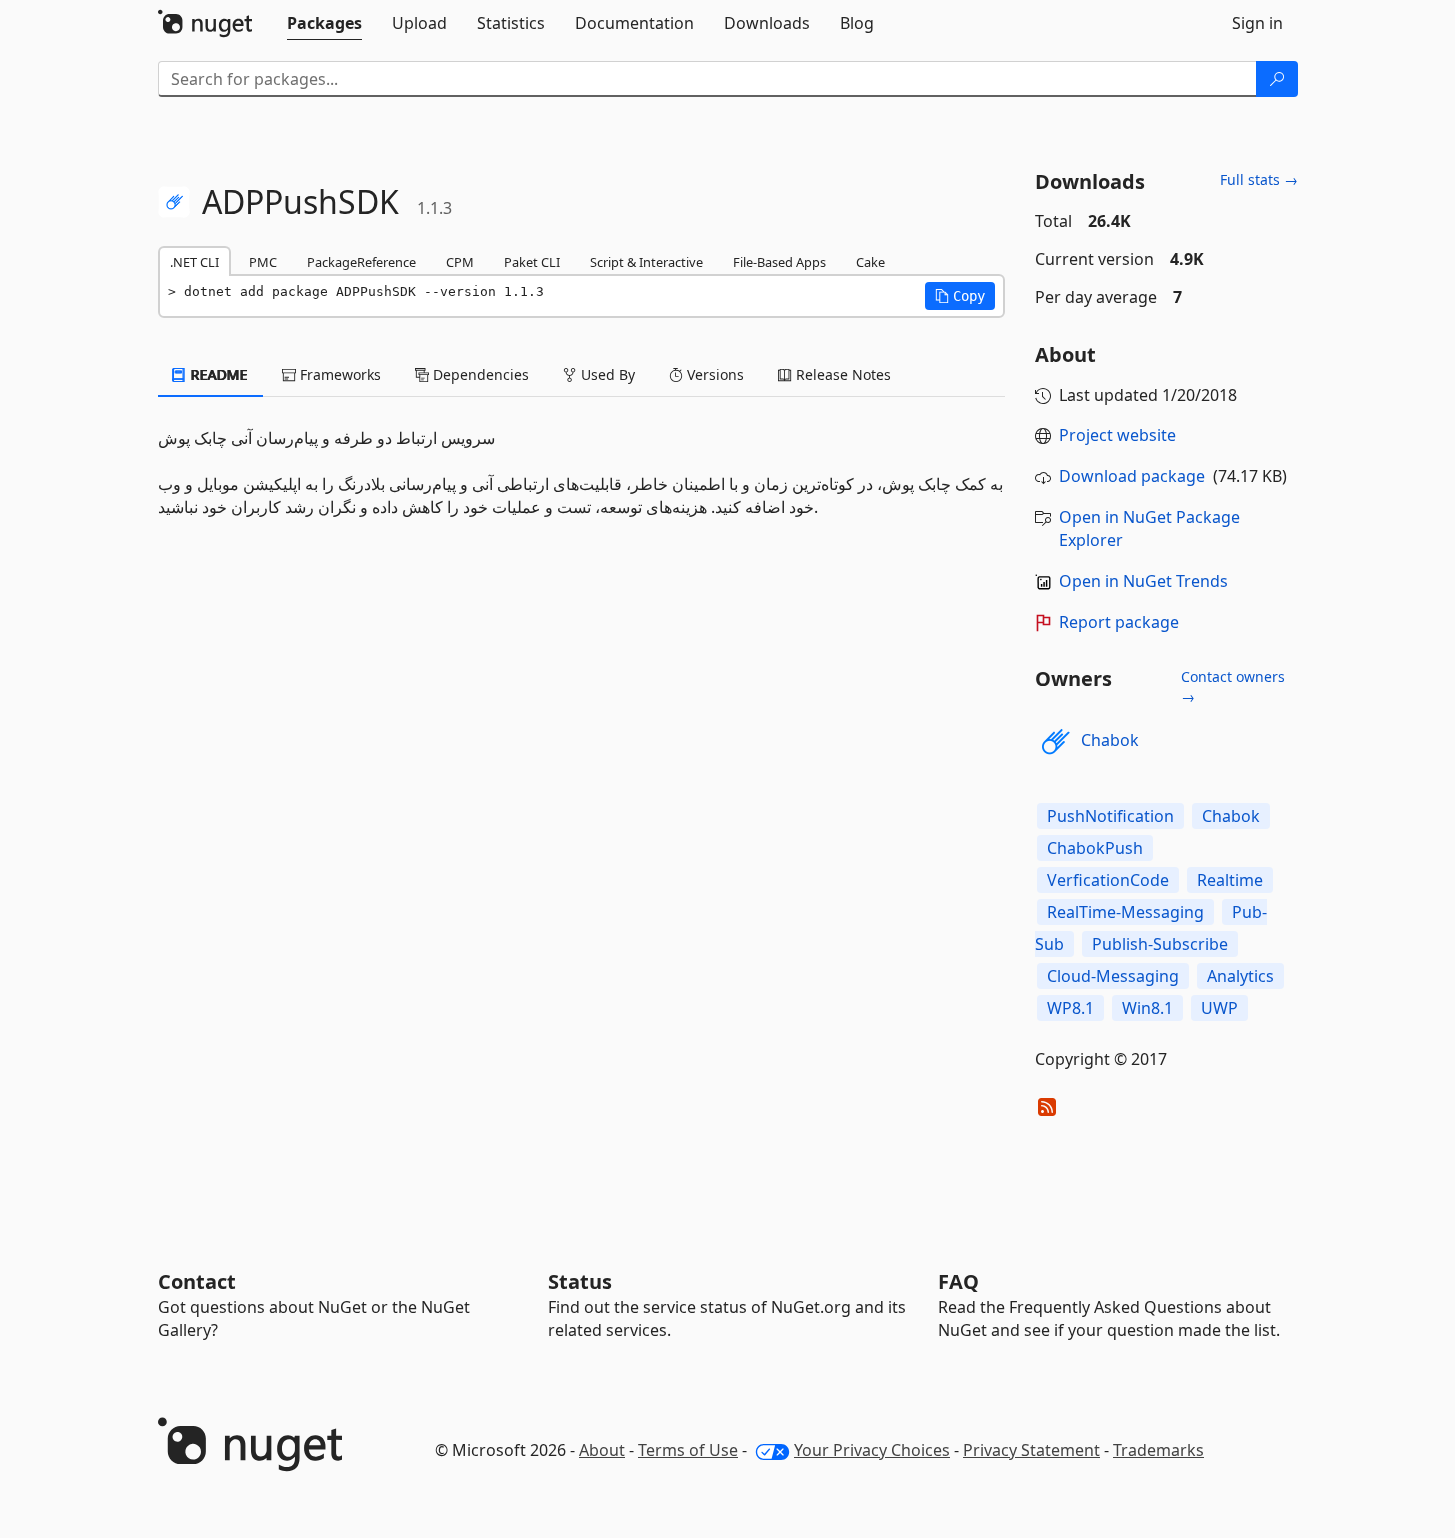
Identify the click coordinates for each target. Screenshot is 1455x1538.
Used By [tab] (606, 374)
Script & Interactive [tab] (646, 262)
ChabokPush (1095, 848)
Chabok (1110, 740)
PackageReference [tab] (361, 262)
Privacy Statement (1031, 1450)
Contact (197, 1281)
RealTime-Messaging (1125, 912)
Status (580, 1281)
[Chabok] (1055, 741)
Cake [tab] (870, 262)
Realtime (1230, 880)
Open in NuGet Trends (1143, 581)
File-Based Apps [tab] (779, 262)
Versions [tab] (713, 374)
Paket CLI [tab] (532, 262)
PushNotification (1110, 816)
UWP (1219, 1008)
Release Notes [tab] (841, 374)
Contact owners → (1233, 686)
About (602, 1450)
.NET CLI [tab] (194, 262)
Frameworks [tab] (338, 374)
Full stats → (1259, 179)
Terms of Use (688, 1450)
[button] (960, 296)
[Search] (1277, 79)
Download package (1132, 476)
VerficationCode (1108, 880)
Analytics (1240, 976)
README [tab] (217, 374)
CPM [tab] (460, 262)
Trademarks (1158, 1450)
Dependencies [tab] (479, 374)
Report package (1119, 622)
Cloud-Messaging (1113, 976)
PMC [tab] (263, 262)
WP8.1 (1070, 1008)
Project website (1117, 435)
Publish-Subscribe (1160, 944)
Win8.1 (1147, 1008)
